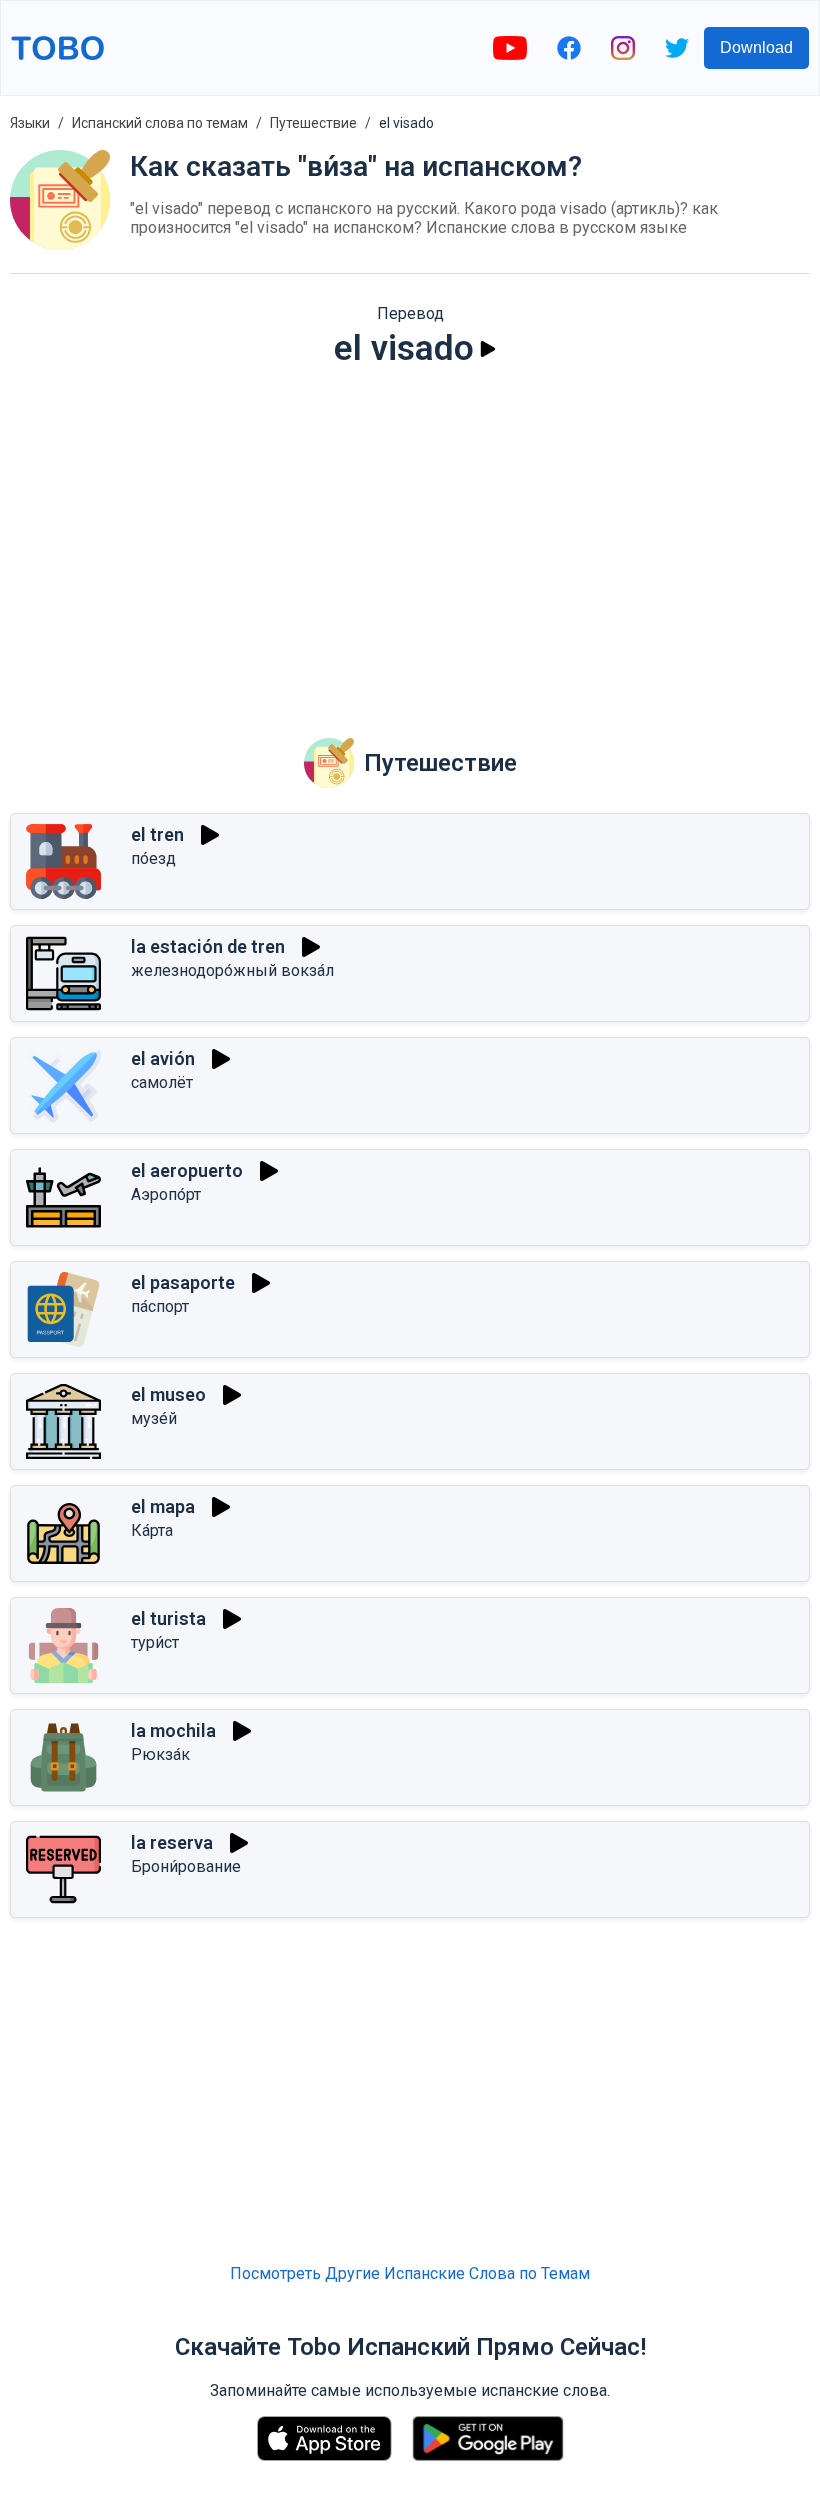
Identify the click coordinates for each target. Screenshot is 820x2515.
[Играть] (488, 349)
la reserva (172, 1842)
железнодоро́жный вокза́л (232, 970)
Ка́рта (152, 1530)
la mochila (173, 1730)
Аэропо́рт (166, 1194)
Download (756, 47)
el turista (168, 1618)
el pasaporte (183, 1282)
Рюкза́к (160, 1754)
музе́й (154, 1418)
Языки (30, 123)
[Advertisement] (410, 539)
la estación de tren (208, 946)
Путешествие (313, 123)
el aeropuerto (187, 1170)
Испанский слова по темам (160, 123)
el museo (168, 1394)
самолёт (162, 1082)
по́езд (153, 858)
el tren (157, 834)
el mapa (163, 1506)
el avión (163, 1058)
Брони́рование (186, 1866)
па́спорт (160, 1306)
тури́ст (155, 1642)
